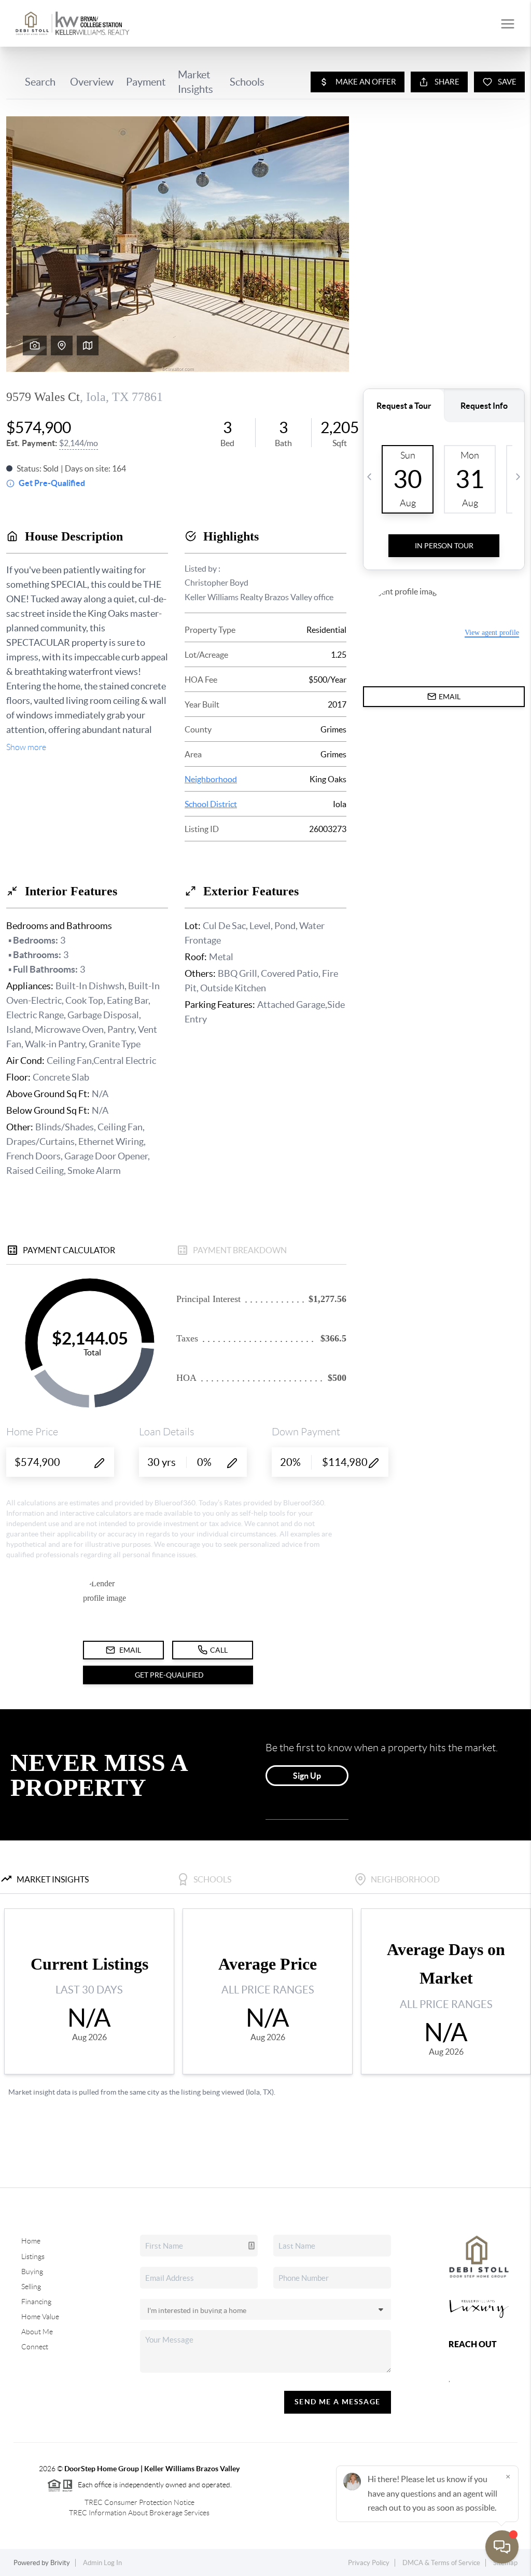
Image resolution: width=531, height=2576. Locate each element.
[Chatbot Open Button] (502, 2547)
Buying (32, 2272)
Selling (31, 2287)
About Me (37, 2332)
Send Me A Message (338, 2402)
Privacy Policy (369, 2563)
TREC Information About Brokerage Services (139, 2513)
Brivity (60, 2563)
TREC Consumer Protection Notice (139, 2502)
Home (31, 2241)
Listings (33, 2256)
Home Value (40, 2317)
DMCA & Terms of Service (441, 2563)
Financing (36, 2302)
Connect (35, 2347)
